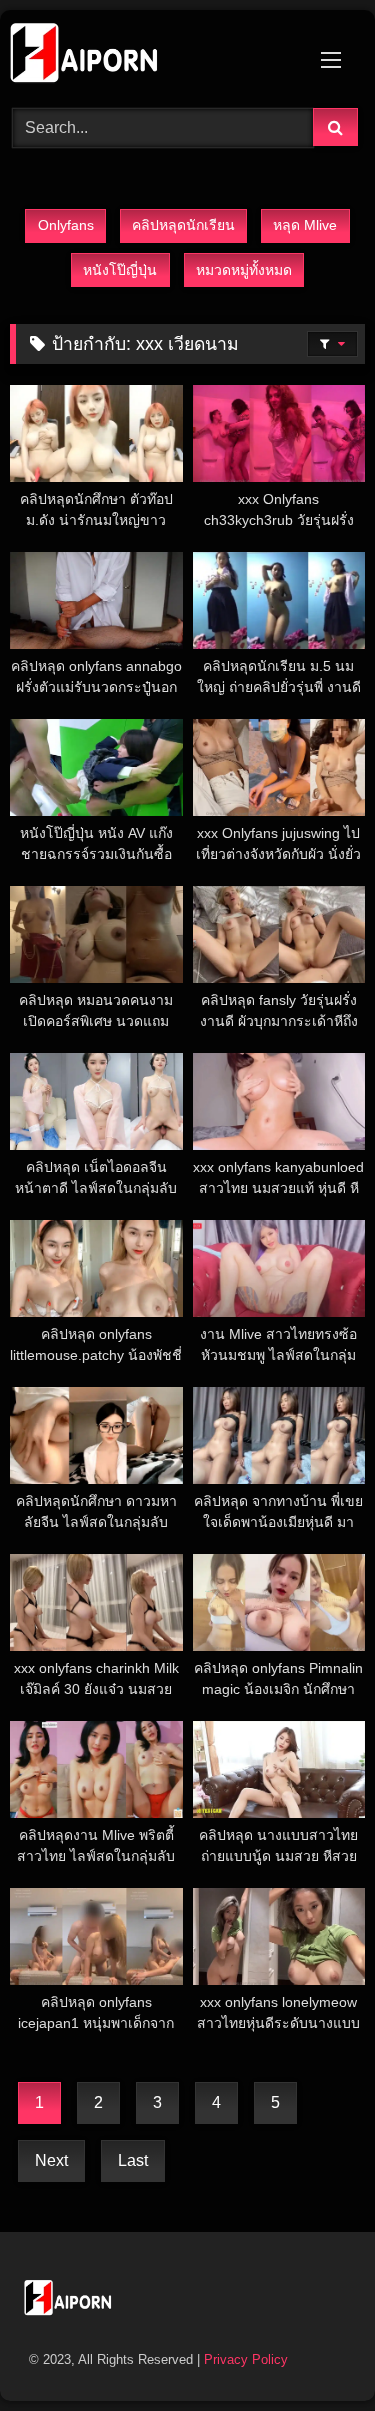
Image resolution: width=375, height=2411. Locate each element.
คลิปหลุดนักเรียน (183, 225)
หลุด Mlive (305, 225)
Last (133, 2160)
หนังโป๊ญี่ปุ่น (120, 270)
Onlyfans (66, 225)
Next (51, 2160)
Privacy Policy (246, 2359)
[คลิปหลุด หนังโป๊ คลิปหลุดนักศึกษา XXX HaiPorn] (154, 56)
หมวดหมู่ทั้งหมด (244, 270)
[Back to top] (313, 2351)
